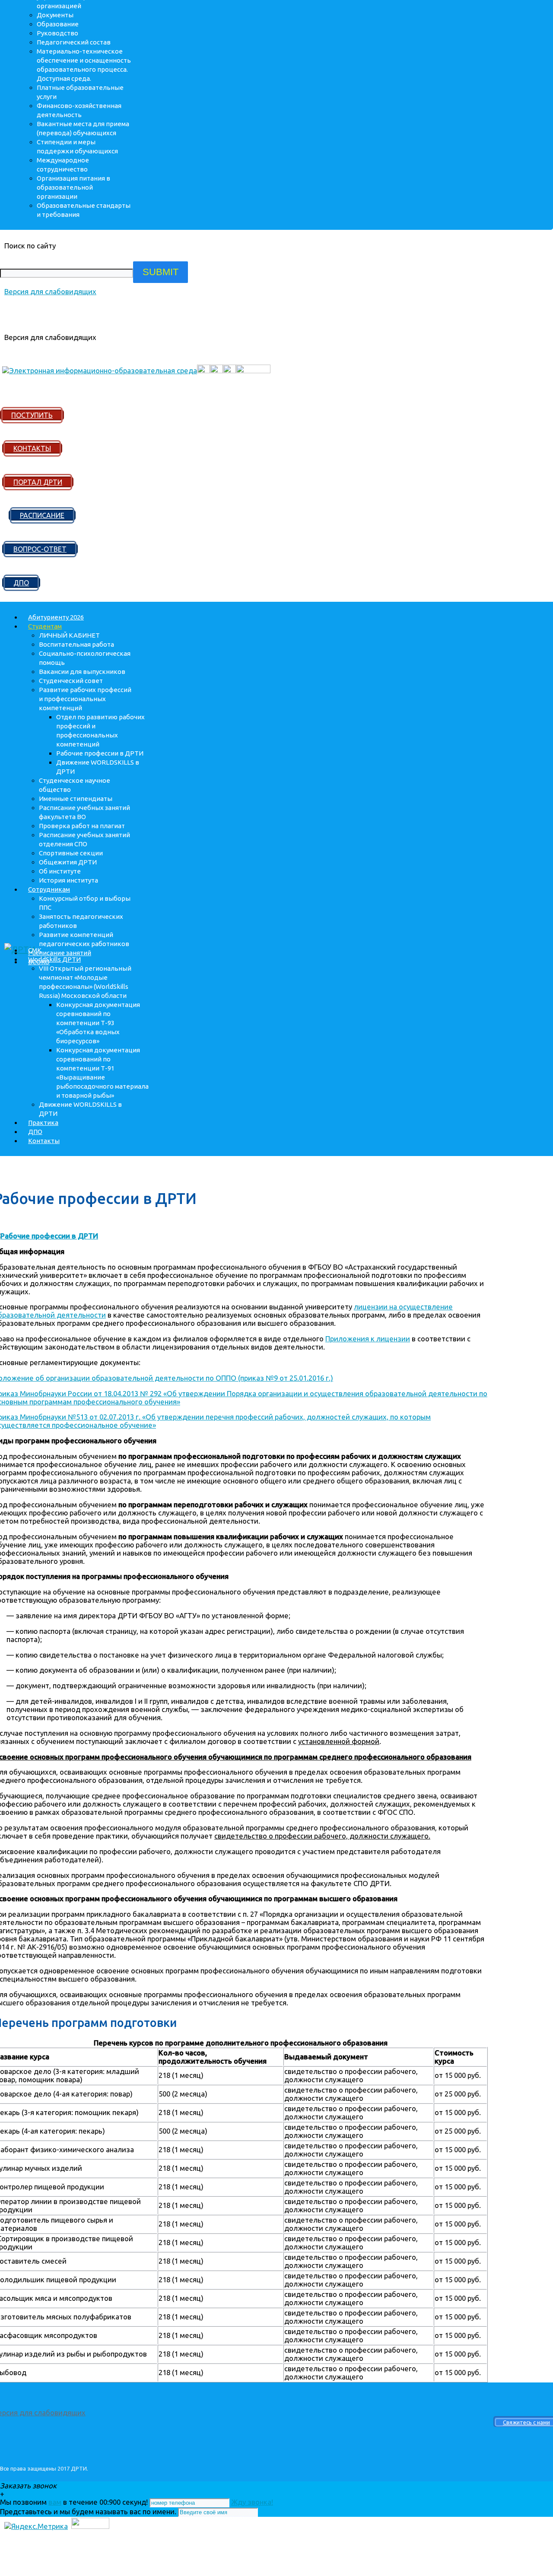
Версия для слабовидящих (50, 291)
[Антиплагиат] (203, 370)
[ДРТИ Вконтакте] (229, 370)
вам (55, 2502)
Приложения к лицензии (368, 1339)
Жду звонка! (252, 2502)
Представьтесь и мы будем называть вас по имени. (88, 2511)
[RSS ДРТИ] (216, 370)
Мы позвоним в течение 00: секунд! (75, 2502)
